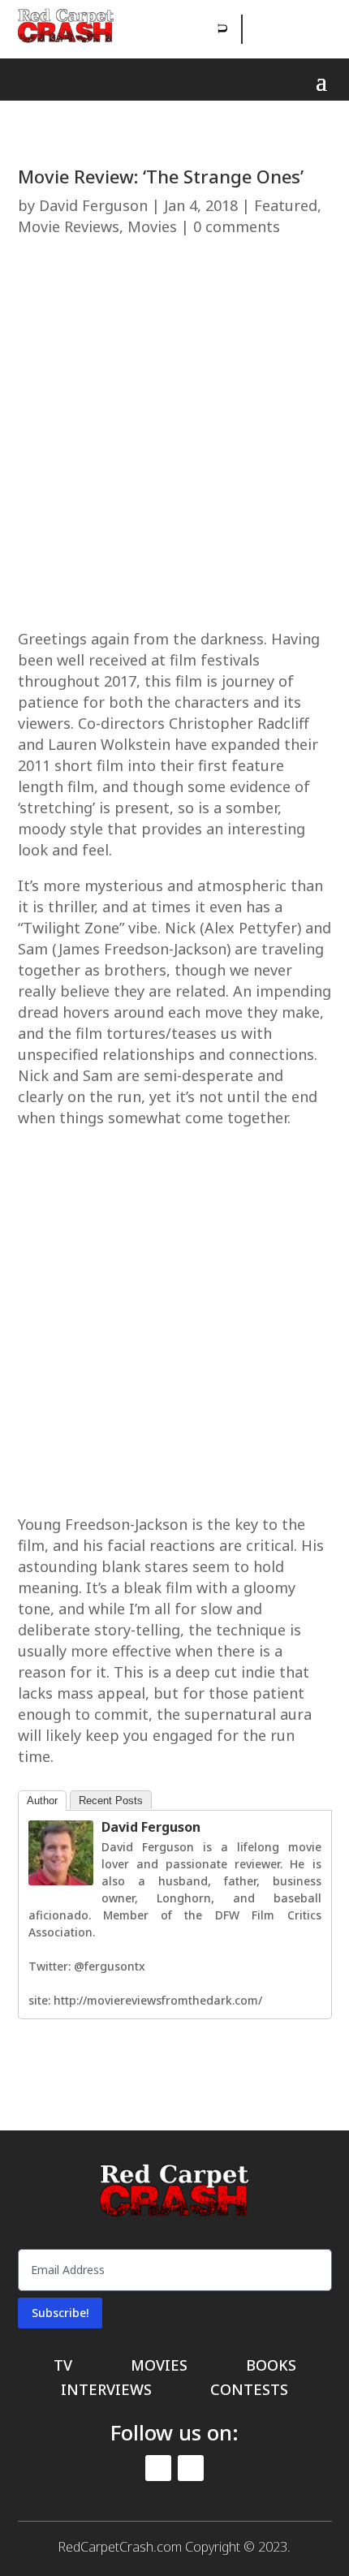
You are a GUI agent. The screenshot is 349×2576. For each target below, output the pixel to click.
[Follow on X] (293, 29)
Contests (249, 2391)
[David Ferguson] (61, 1881)
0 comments (237, 226)
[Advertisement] (174, 440)
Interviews (106, 2391)
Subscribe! (60, 2313)
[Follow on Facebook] (256, 29)
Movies (152, 226)
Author (42, 1801)
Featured (286, 205)
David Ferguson (93, 205)
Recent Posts (111, 1801)
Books (271, 2367)
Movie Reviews (69, 226)
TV (63, 2367)
